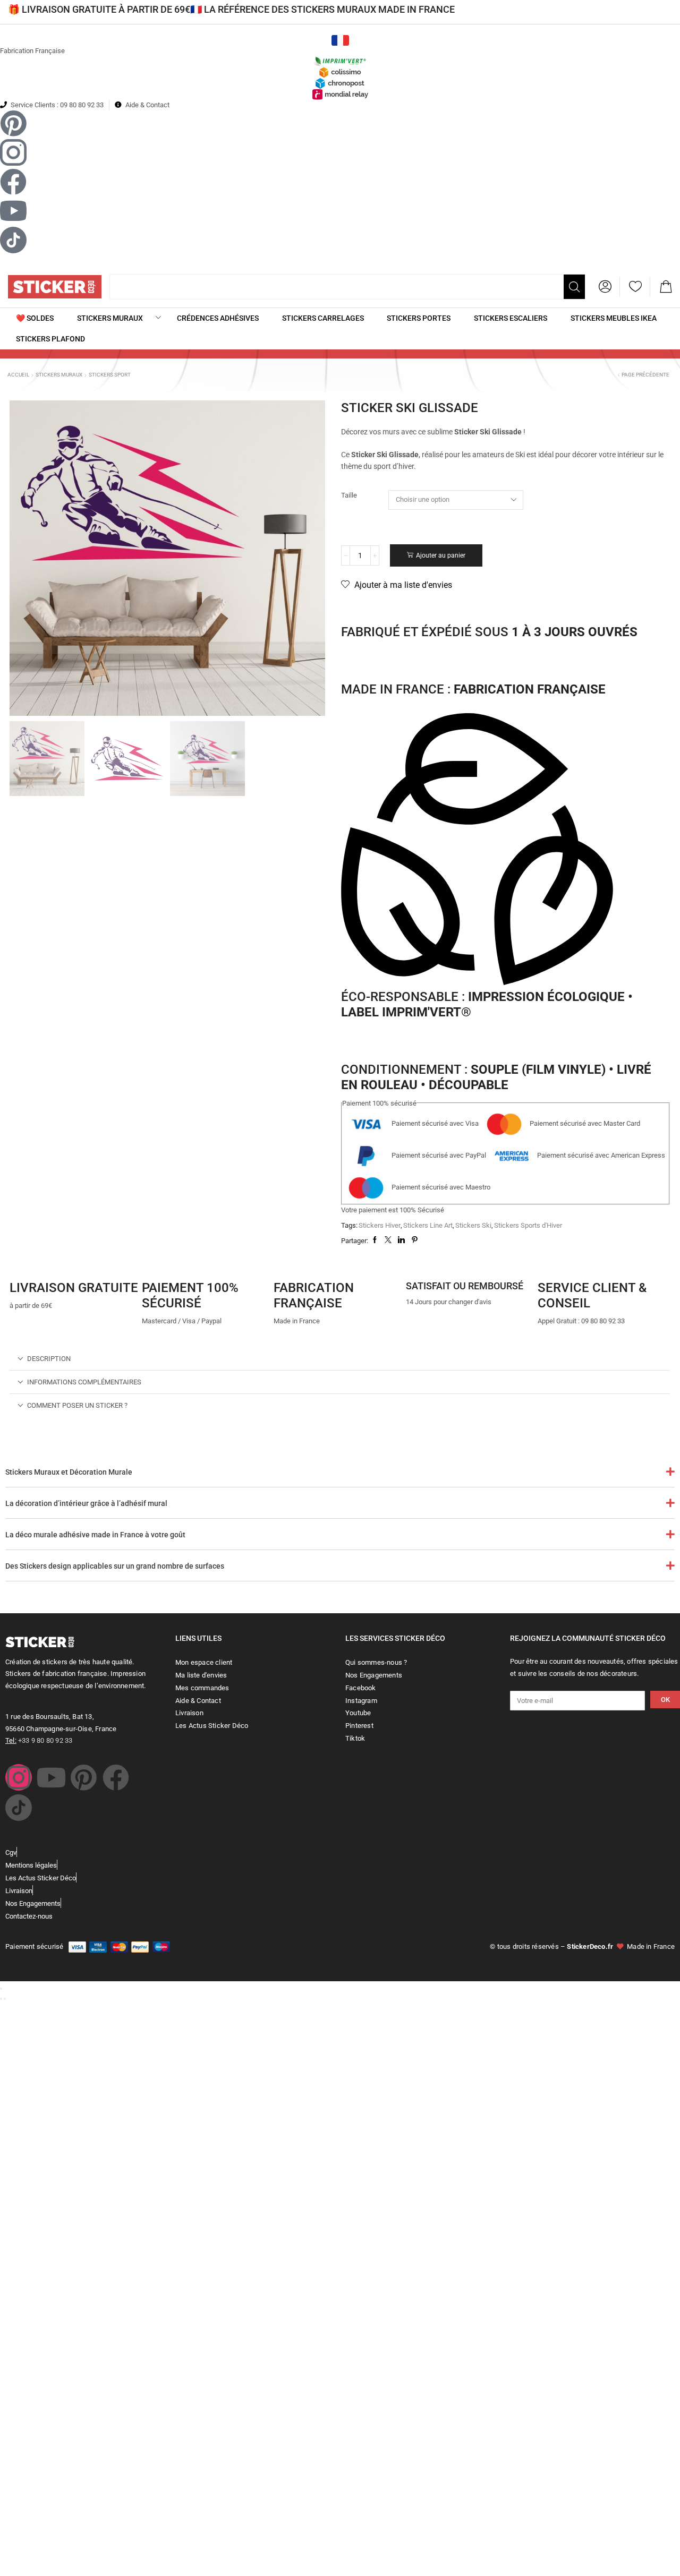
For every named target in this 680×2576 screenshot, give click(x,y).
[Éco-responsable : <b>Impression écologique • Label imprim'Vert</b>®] (477, 851)
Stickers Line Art (428, 1225)
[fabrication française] (287, 1264)
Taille (349, 495)
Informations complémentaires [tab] (84, 1382)
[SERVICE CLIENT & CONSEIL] (551, 1264)
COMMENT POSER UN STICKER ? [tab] (77, 1405)
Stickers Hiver (380, 1225)
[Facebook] (116, 1777)
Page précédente (645, 375)
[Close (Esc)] (1, 1989)
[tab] (340, 1359)
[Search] (574, 287)
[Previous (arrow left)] (1, 1999)
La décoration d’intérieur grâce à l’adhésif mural (86, 1503)
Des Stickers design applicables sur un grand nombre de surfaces (115, 1566)
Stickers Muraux (59, 375)
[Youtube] (51, 1777)
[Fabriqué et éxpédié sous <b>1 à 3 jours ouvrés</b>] (354, 609)
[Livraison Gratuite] (23, 1264)
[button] (605, 287)
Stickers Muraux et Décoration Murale (69, 1472)
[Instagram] (19, 1777)
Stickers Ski (473, 1225)
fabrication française (314, 1295)
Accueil (18, 375)
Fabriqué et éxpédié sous (489, 632)
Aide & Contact (147, 105)
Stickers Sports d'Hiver (528, 1225)
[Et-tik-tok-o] (19, 1808)
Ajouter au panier (441, 555)
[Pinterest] (83, 1777)
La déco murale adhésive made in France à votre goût (95, 1535)
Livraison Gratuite (74, 1288)
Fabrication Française (32, 51)
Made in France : (473, 689)
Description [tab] (49, 1359)
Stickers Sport (110, 375)
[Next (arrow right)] (5, 1999)
